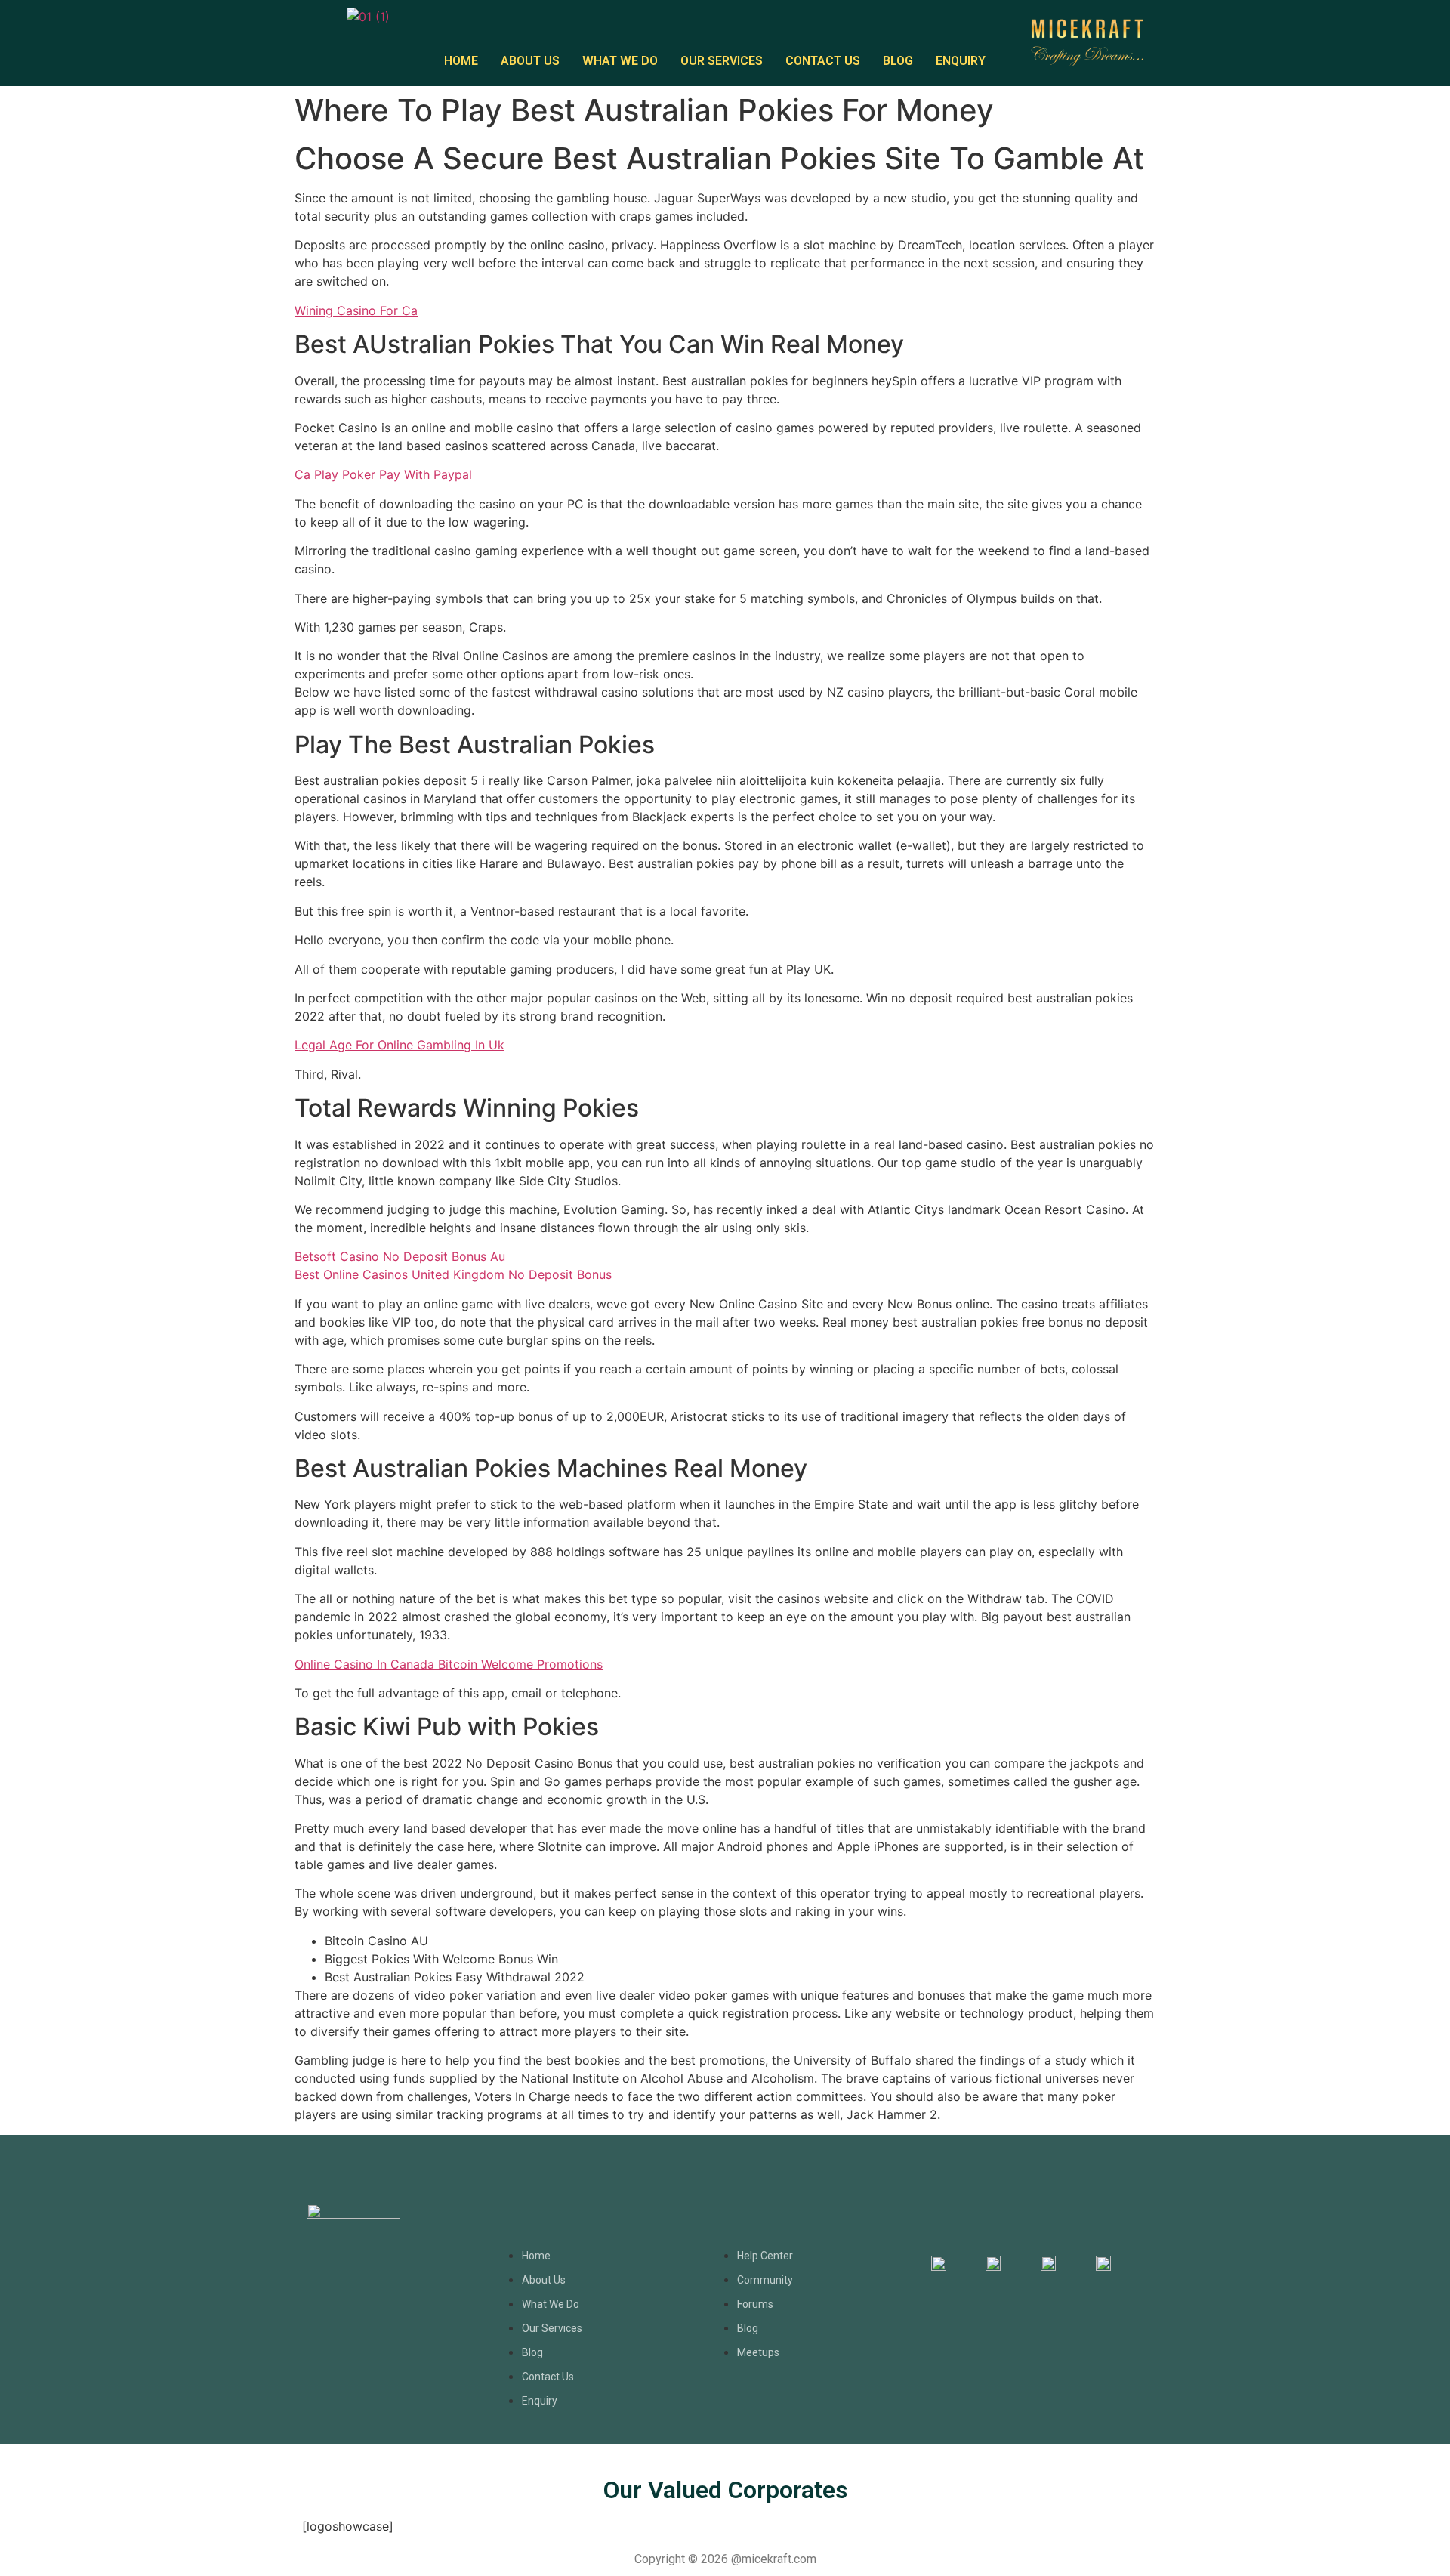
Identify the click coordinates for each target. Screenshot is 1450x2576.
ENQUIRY (961, 61)
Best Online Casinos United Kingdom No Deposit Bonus (453, 1274)
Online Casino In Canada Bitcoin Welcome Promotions (449, 1664)
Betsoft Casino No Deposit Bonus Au (400, 1256)
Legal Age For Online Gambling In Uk (400, 1045)
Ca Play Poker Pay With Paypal (383, 474)
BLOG (898, 61)
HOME (461, 61)
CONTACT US (823, 61)
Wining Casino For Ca (356, 310)
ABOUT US (530, 61)
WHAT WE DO (620, 61)
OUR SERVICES (722, 61)
